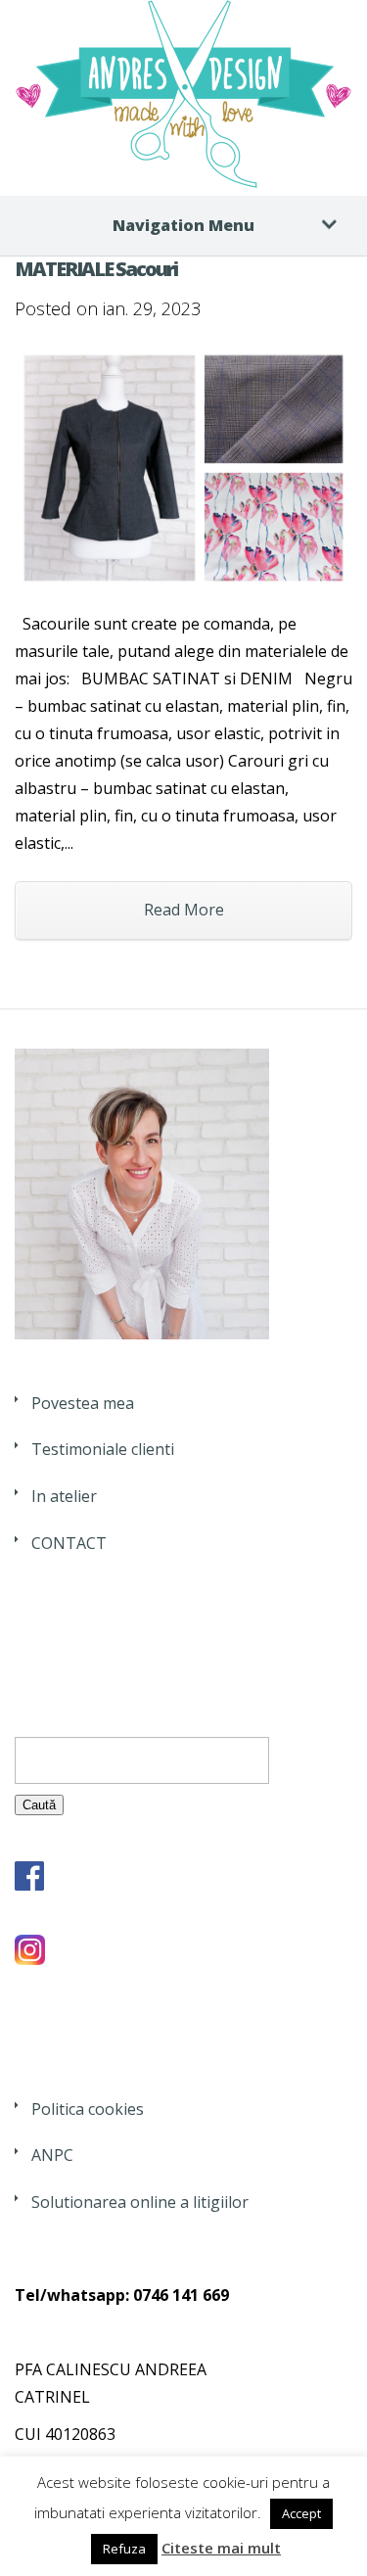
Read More (184, 910)
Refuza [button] (124, 2549)
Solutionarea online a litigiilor (140, 2202)
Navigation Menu (183, 225)
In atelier (64, 1496)
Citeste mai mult (221, 2548)
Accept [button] (301, 2513)
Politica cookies (88, 2109)
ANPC (52, 2155)
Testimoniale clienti (103, 1449)
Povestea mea (83, 1403)
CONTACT (69, 1543)
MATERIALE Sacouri (96, 269)
